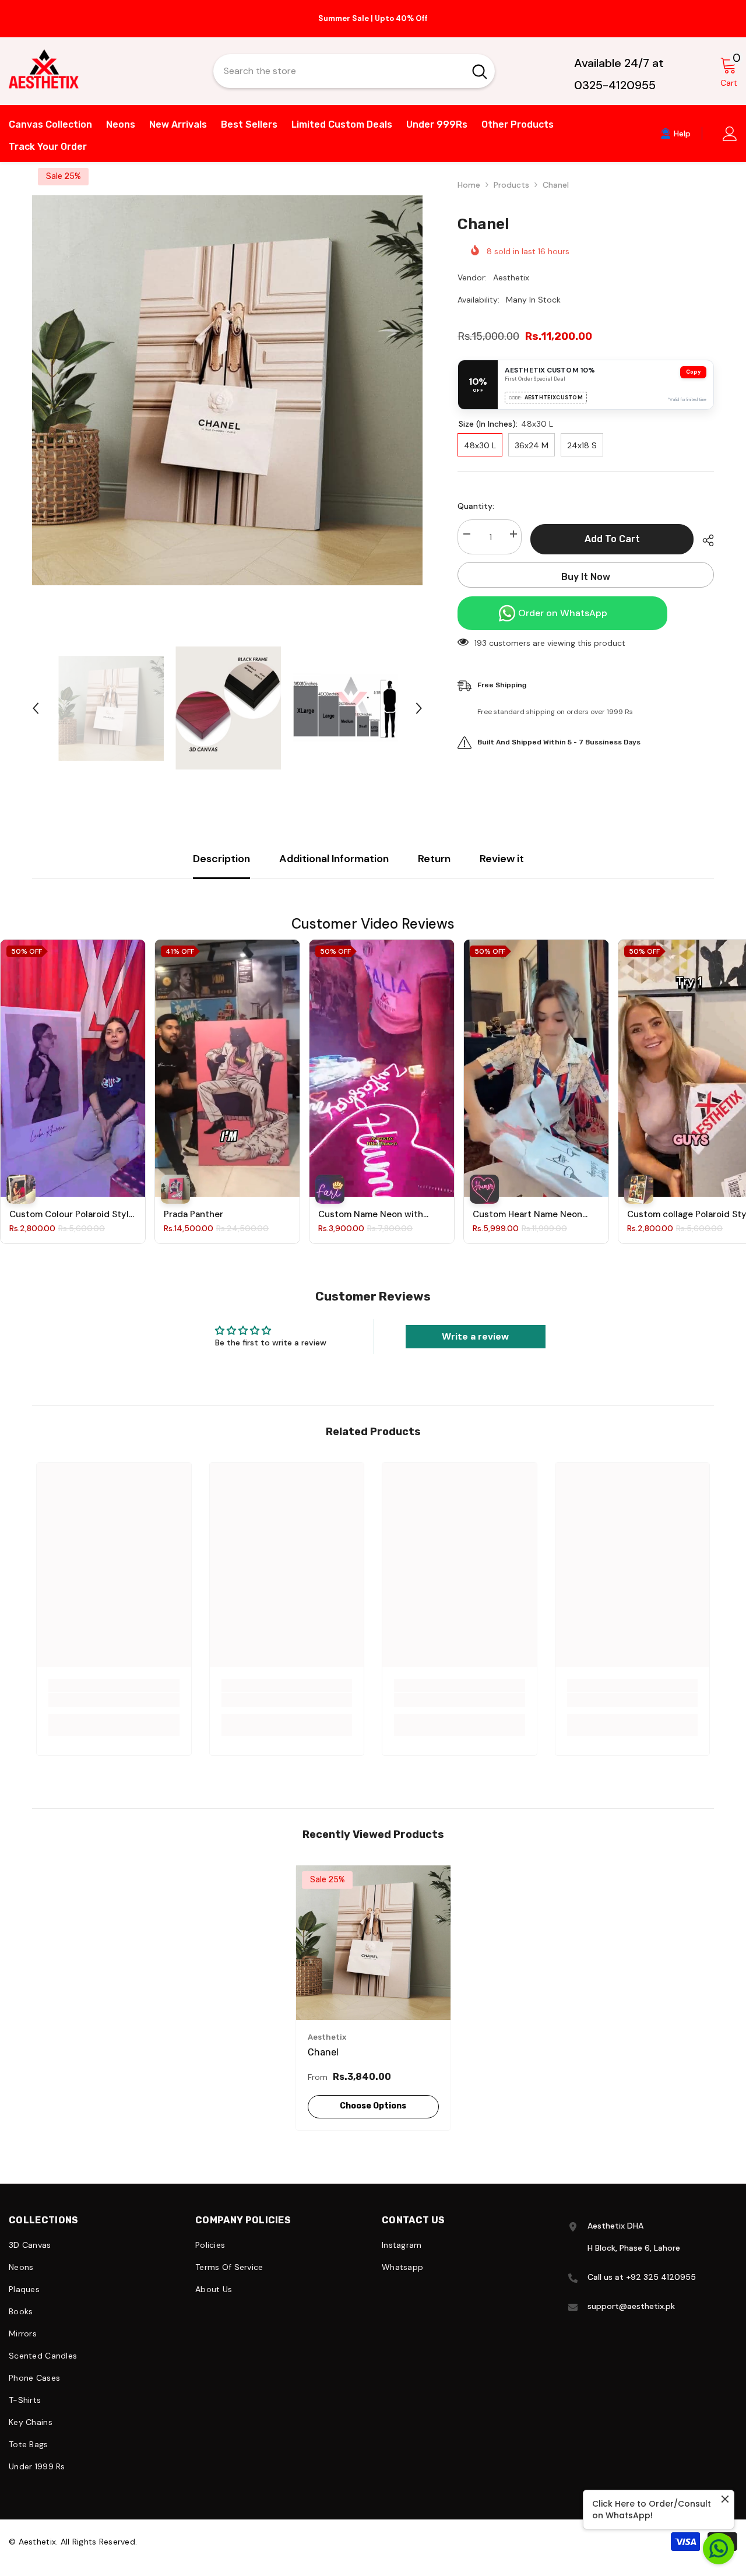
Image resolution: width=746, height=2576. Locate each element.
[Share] (704, 529)
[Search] (354, 59)
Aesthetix (511, 266)
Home (469, 173)
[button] (36, 697)
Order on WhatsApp (563, 601)
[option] (373, 13)
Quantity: (476, 494)
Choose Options (373, 2094)
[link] (114, 1688)
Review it (502, 847)
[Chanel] (373, 1931)
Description (221, 847)
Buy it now (586, 565)
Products (511, 173)
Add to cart (612, 527)
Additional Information (334, 847)
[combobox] (339, 59)
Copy (693, 360)
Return (434, 847)
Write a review (475, 1325)
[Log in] (730, 122)
